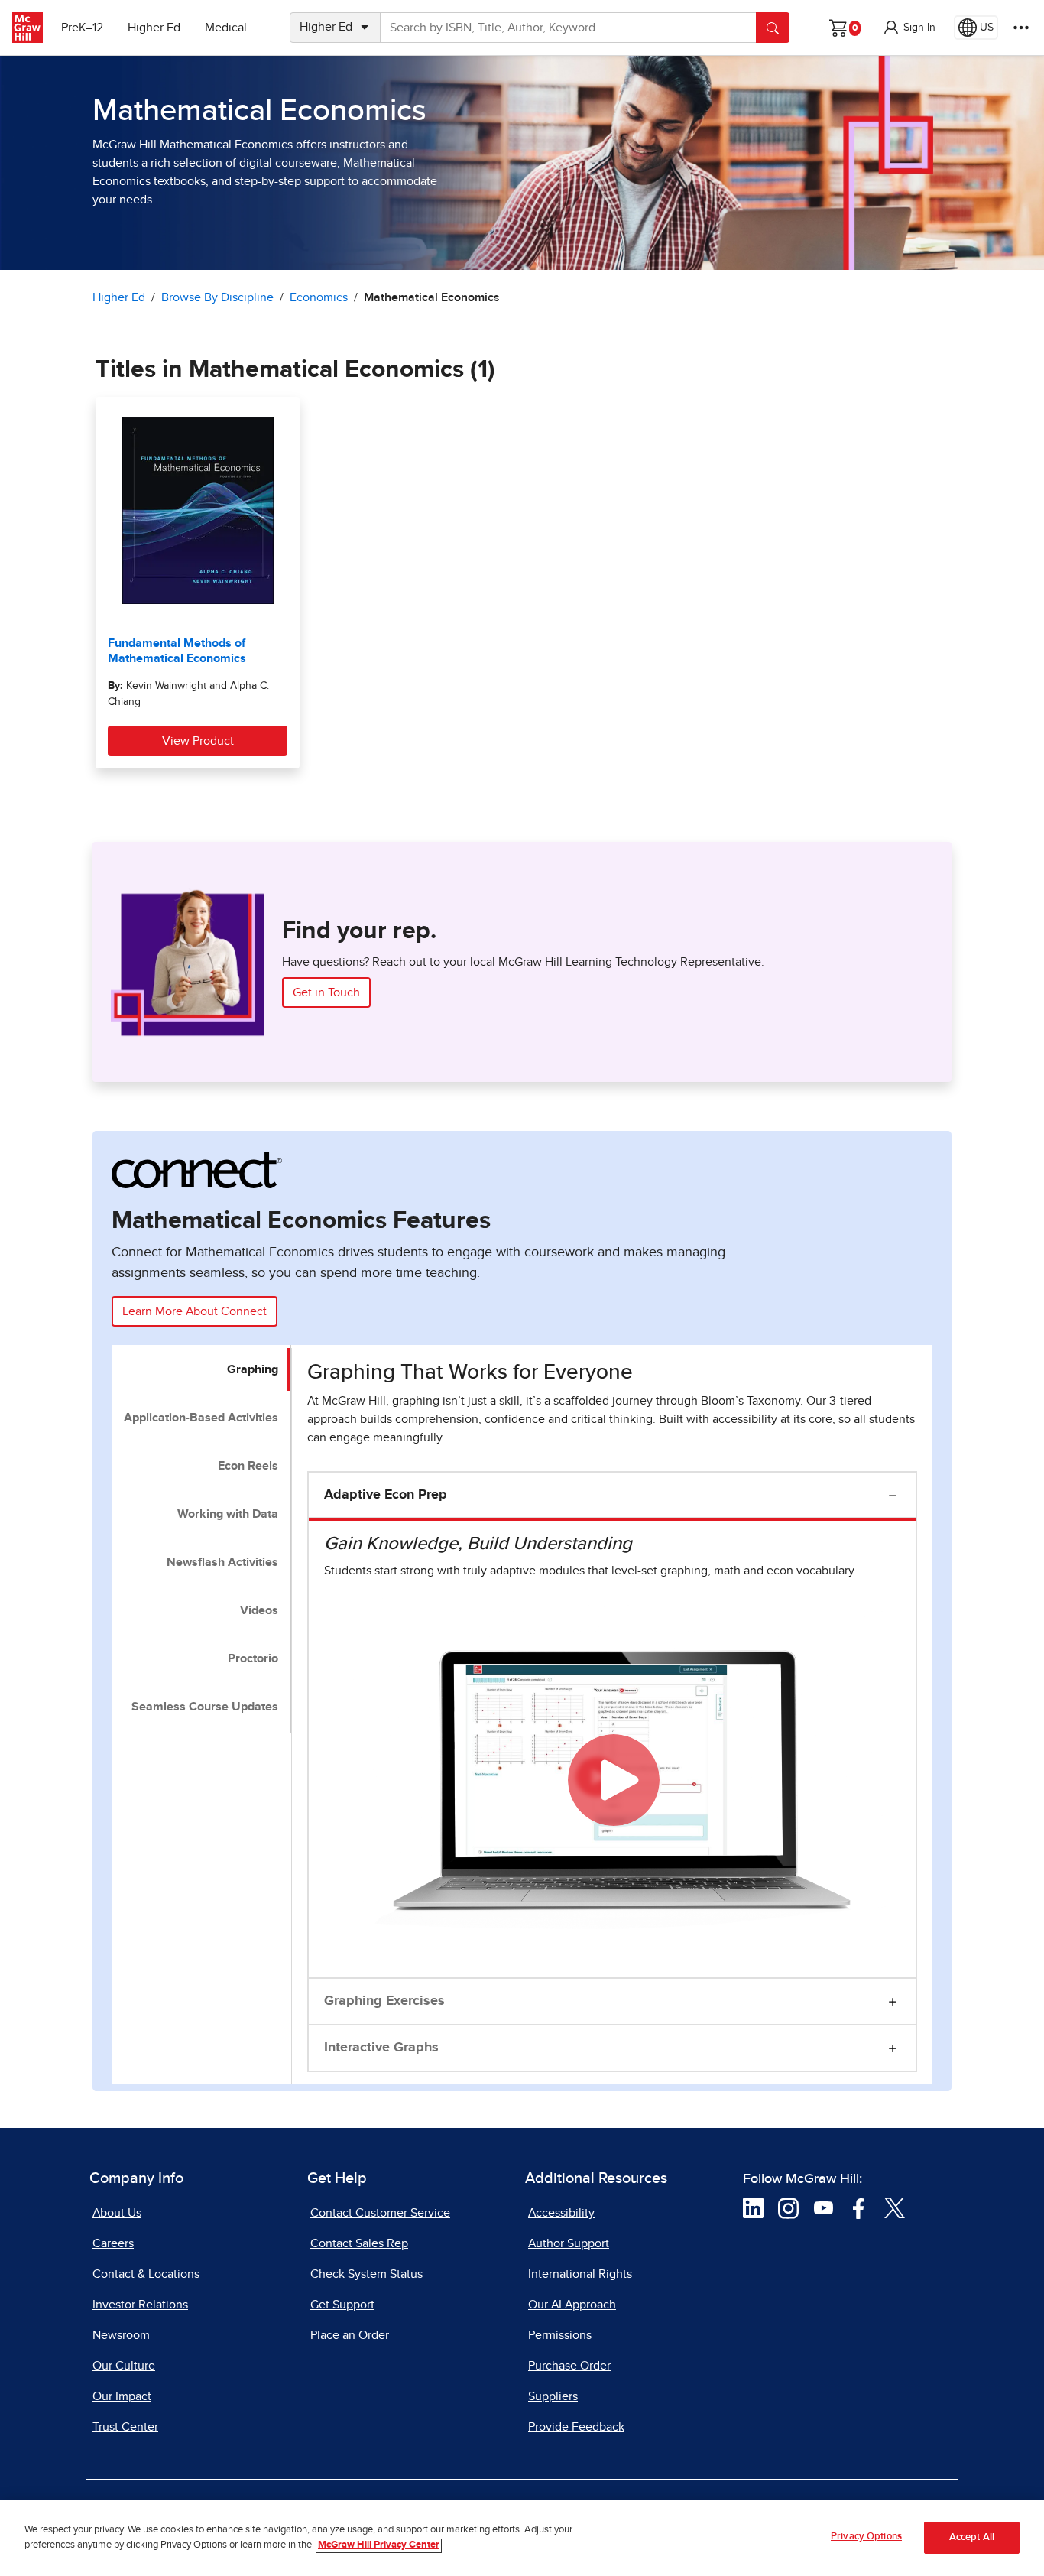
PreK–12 (82, 28)
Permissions (560, 2335)
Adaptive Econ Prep (386, 1495)
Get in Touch (326, 992)
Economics (319, 297)
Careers (113, 2243)
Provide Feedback (576, 2427)
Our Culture (124, 2366)
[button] (909, 28)
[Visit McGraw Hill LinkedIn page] (753, 2207)
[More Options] (1021, 28)
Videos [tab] (259, 1610)
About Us (117, 2213)
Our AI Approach (572, 2305)
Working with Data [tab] (228, 1514)
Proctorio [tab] (253, 1658)
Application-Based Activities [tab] (201, 1418)
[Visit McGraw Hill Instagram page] (788, 2207)
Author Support (569, 2243)
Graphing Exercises (384, 2001)
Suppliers (553, 2396)
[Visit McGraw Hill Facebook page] (859, 2207)
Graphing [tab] (253, 1369)
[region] (522, 2538)
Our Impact (122, 2396)
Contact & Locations (146, 2274)
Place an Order (350, 2335)
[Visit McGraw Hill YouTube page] (824, 2207)
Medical (226, 28)
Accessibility (561, 2213)
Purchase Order (569, 2366)
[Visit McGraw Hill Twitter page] (895, 2207)
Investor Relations (140, 2305)
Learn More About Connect (195, 1311)
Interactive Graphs (381, 2048)
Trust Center (125, 2427)
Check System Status (366, 2274)
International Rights (580, 2274)
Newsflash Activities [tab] (222, 1562)
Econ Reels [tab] (248, 1466)
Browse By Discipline (217, 297)
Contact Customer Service (380, 2213)
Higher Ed (154, 28)
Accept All (972, 2538)
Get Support (342, 2305)
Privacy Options (866, 2537)
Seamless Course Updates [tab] (205, 1707)
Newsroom (121, 2335)
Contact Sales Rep (359, 2243)
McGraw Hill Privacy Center (379, 2546)
